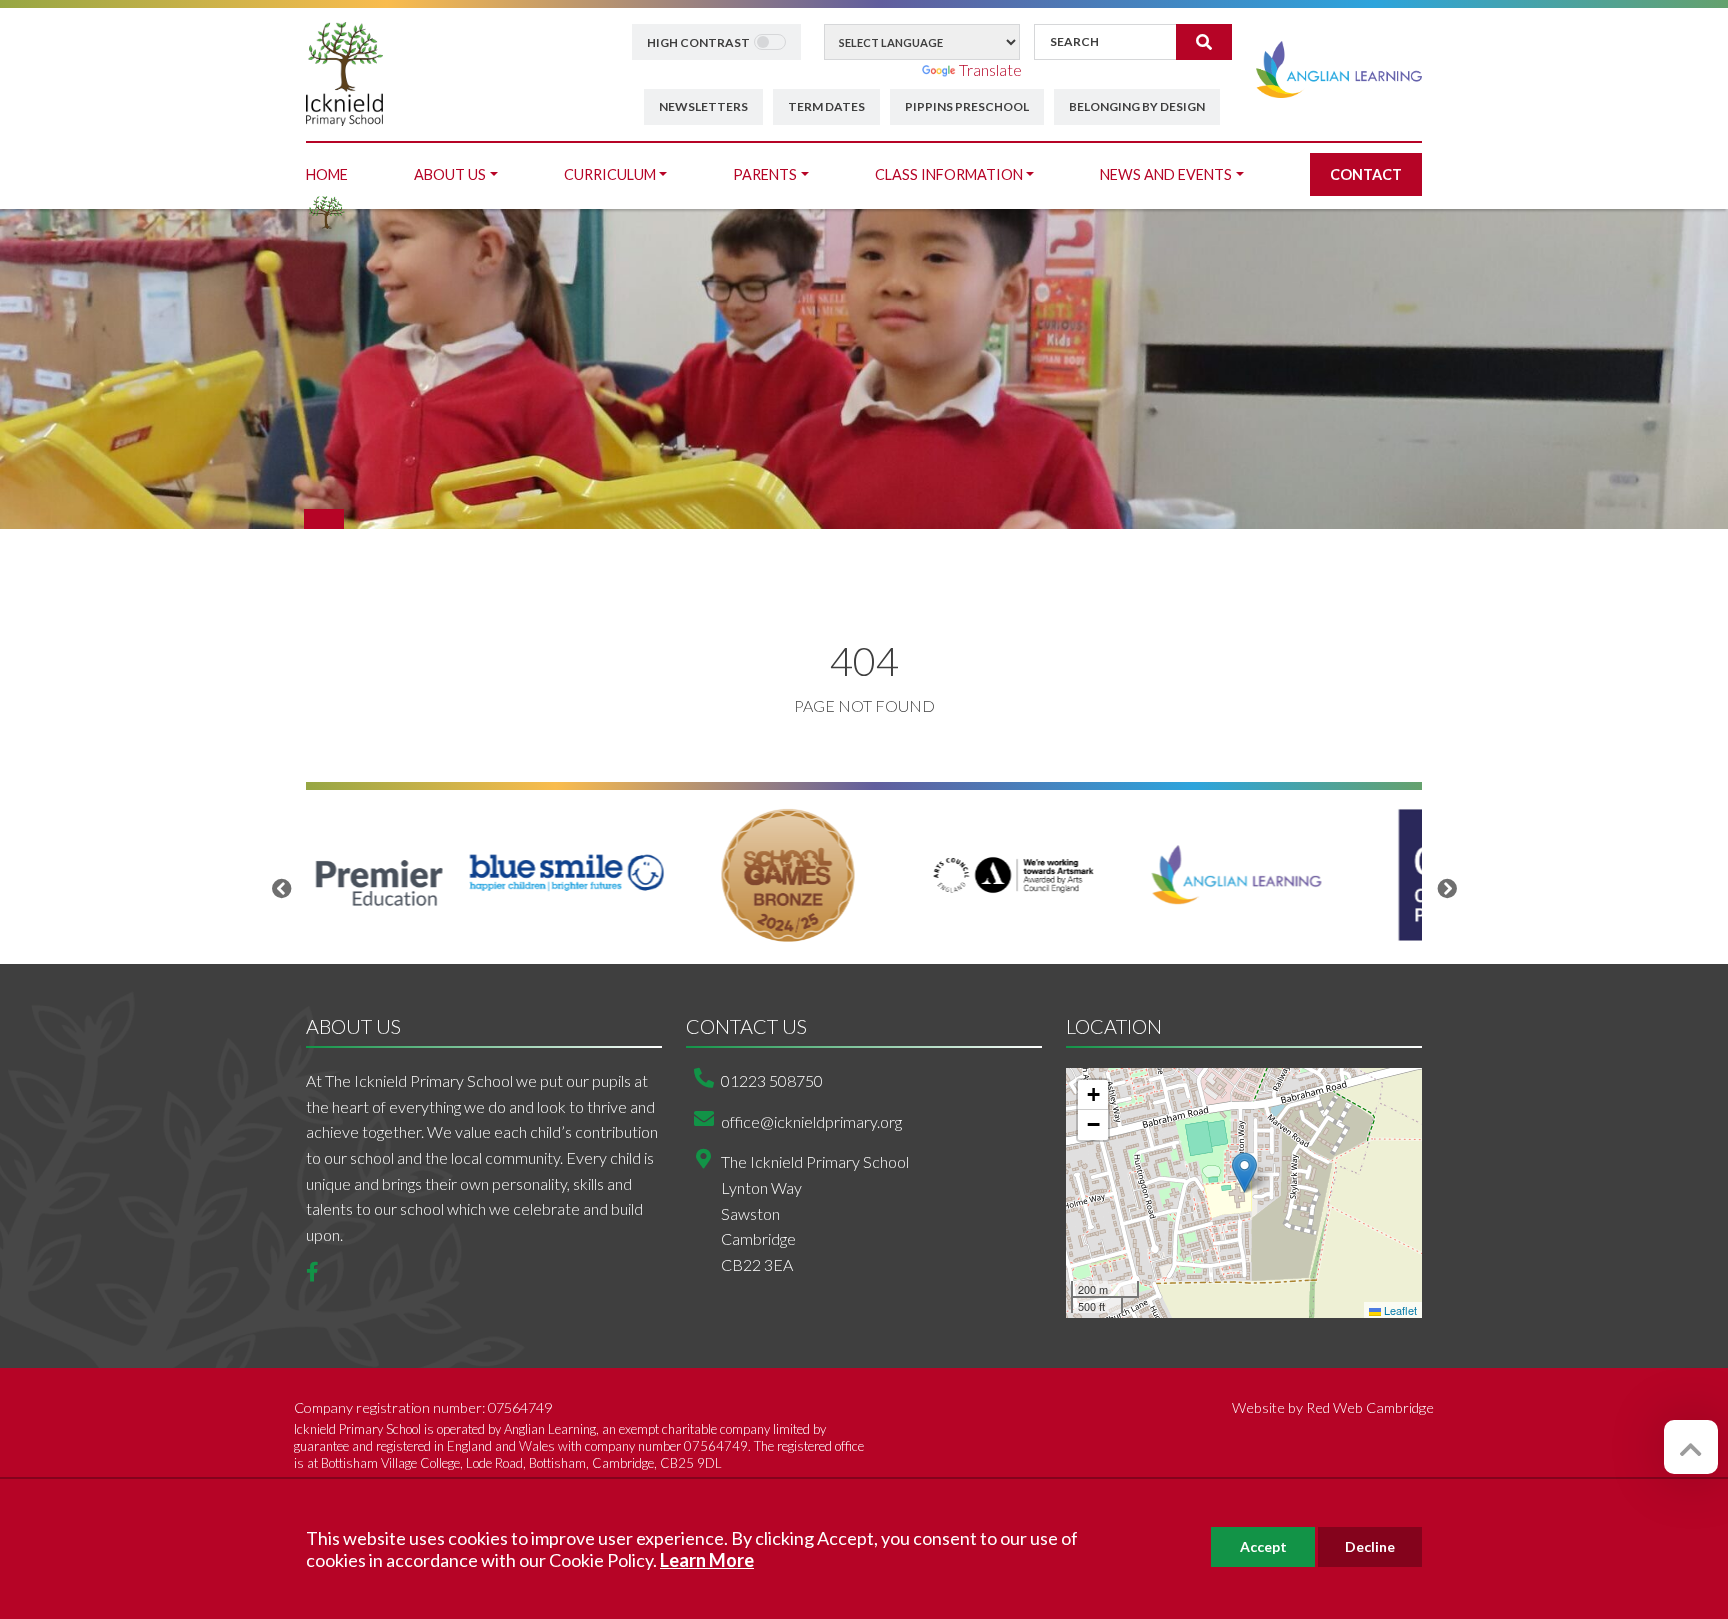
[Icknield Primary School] (344, 71)
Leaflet (1399, 1310)
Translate (990, 69)
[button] (1244, 1172)
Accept (1263, 1546)
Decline (1370, 1546)
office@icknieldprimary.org (811, 1121)
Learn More (707, 1560)
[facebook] (320, 1272)
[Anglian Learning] (1339, 67)
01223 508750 (772, 1080)
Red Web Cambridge (1370, 1407)
